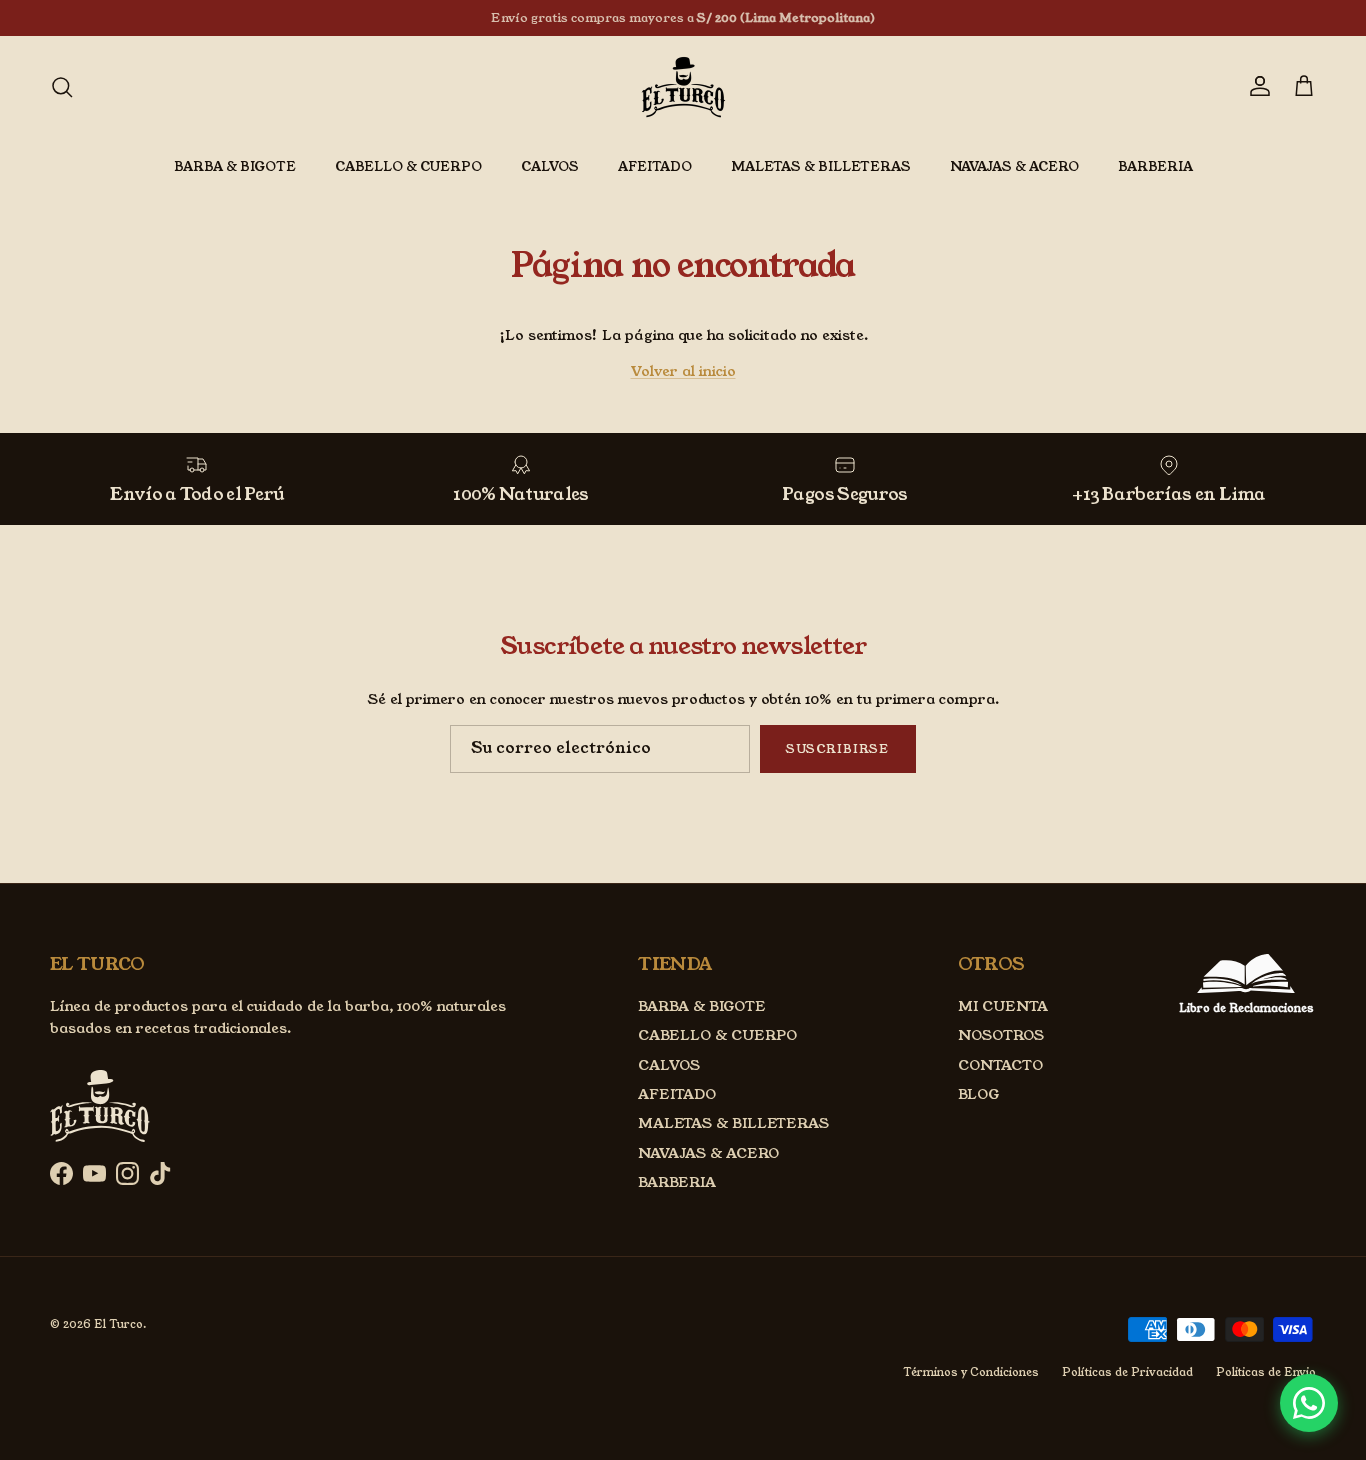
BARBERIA (1155, 166)
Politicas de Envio (1266, 1372)
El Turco (118, 1324)
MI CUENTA (1003, 1006)
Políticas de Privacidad (1127, 1372)
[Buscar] (62, 87)
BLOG (978, 1094)
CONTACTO (1000, 1065)
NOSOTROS (1001, 1035)
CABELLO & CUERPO (408, 166)
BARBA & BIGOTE (235, 166)
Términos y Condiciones (971, 1372)
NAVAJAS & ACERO (1014, 166)
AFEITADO (655, 166)
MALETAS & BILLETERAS (821, 166)
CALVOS (550, 166)
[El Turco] (683, 87)
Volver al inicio (683, 371)
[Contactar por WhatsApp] (1309, 1403)
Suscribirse (838, 748)
